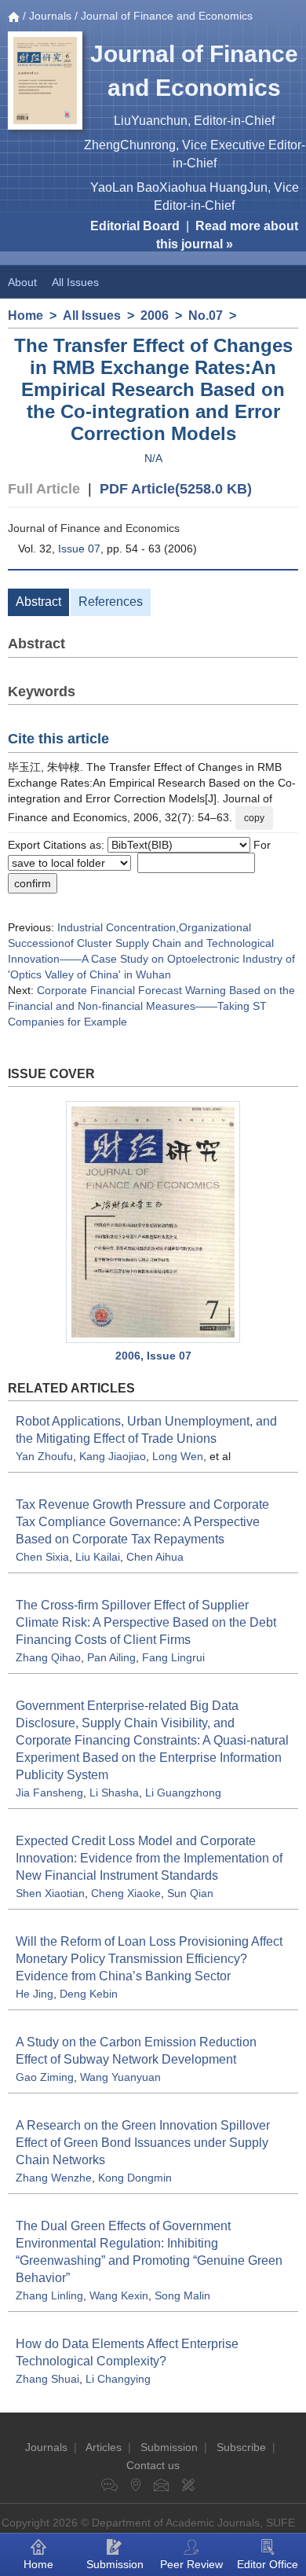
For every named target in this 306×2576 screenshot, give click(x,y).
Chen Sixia (42, 1557)
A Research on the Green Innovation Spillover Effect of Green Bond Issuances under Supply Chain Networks (143, 2143)
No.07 (206, 316)
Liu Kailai (98, 1557)
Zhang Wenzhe (54, 2178)
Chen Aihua (155, 1557)
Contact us (153, 2465)
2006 (155, 316)
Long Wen (178, 1456)
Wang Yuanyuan (120, 2077)
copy (254, 818)
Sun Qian (190, 1893)
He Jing (35, 1994)
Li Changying (118, 2379)
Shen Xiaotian (50, 1893)
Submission (169, 2447)
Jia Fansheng (49, 1793)
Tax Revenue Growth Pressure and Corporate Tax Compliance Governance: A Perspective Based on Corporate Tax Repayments (142, 1522)
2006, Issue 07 (153, 1356)
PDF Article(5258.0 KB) (176, 489)
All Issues (75, 282)
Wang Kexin (119, 2295)
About (22, 282)
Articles (104, 2447)
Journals (50, 16)
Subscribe (241, 2447)
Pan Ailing (111, 1657)
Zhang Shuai (47, 2379)
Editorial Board (135, 226)
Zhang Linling (49, 2295)
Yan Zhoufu (44, 1456)
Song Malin (182, 2295)
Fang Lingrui (173, 1657)
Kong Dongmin (135, 2178)
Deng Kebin (89, 1994)
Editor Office (268, 2564)
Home (25, 316)
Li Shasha (114, 1793)
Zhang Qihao (48, 1657)
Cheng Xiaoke (126, 1893)
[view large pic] (153, 1222)
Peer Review (191, 2564)
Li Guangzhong (183, 1793)
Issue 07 (79, 549)
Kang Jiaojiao (113, 1456)
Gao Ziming (45, 2077)
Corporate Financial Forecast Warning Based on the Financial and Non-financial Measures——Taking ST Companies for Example (151, 1006)
